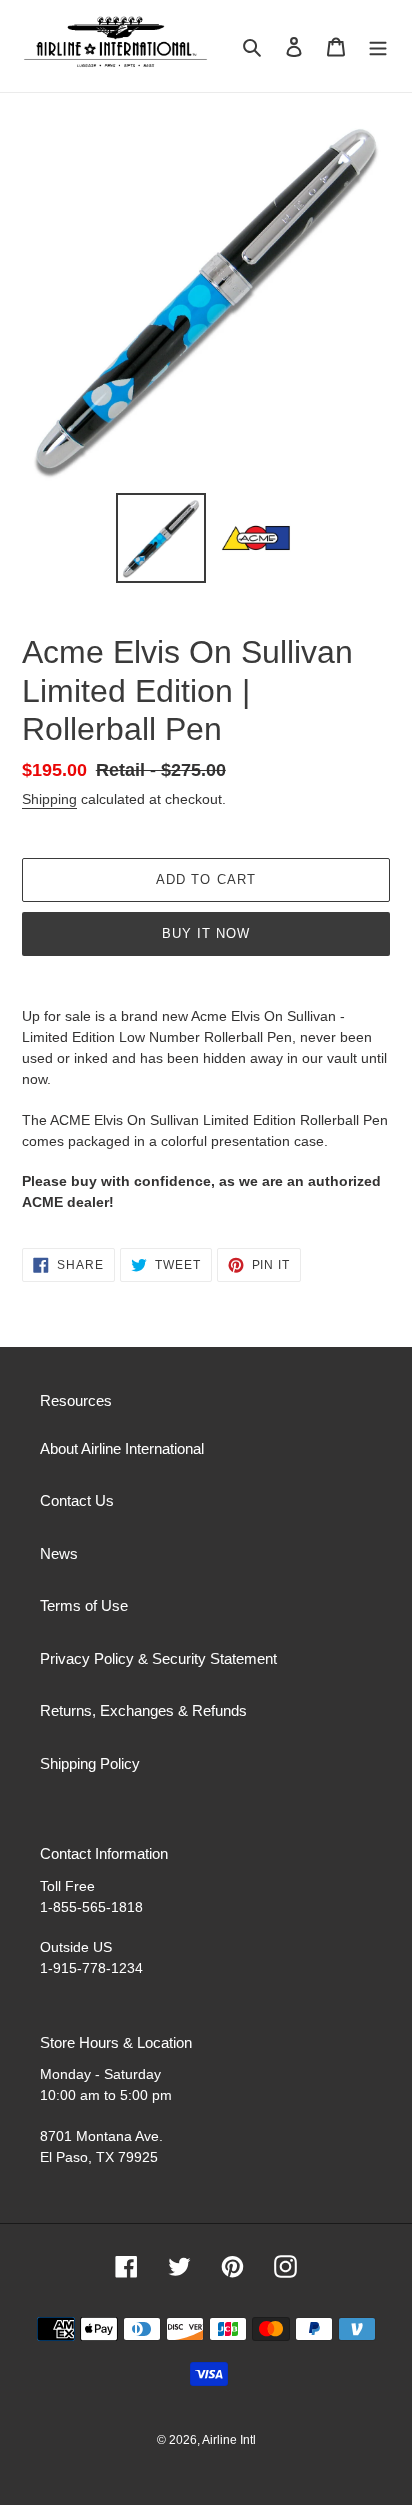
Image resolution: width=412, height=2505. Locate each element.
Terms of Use (84, 1605)
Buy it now (206, 933)
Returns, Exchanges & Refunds (143, 1710)
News (59, 1553)
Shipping (49, 799)
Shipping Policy (90, 1763)
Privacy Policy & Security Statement (158, 1658)
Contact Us (77, 1500)
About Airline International (122, 1448)
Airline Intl (229, 2440)
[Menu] (378, 46)
